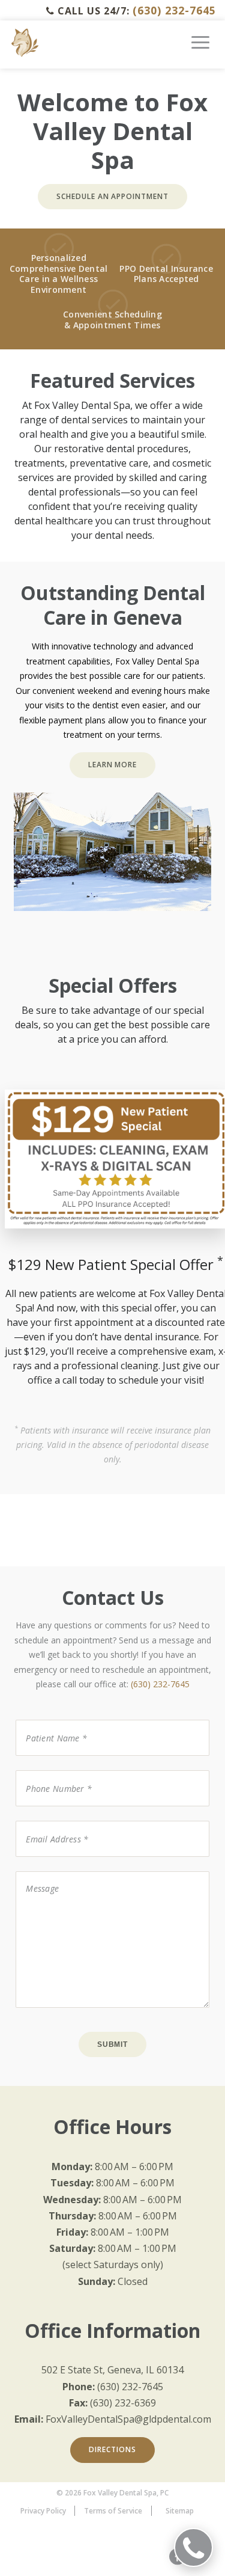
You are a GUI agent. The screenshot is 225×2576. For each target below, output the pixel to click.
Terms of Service (113, 2511)
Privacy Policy (43, 2511)
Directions (112, 2449)
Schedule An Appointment (112, 196)
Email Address (49, 1820)
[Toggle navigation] (200, 47)
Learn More (113, 765)
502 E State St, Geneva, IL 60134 (112, 2370)
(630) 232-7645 (174, 10)
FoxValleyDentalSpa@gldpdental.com (128, 2419)
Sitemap (180, 2511)
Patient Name (49, 1719)
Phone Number (51, 1769)
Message (34, 1870)
